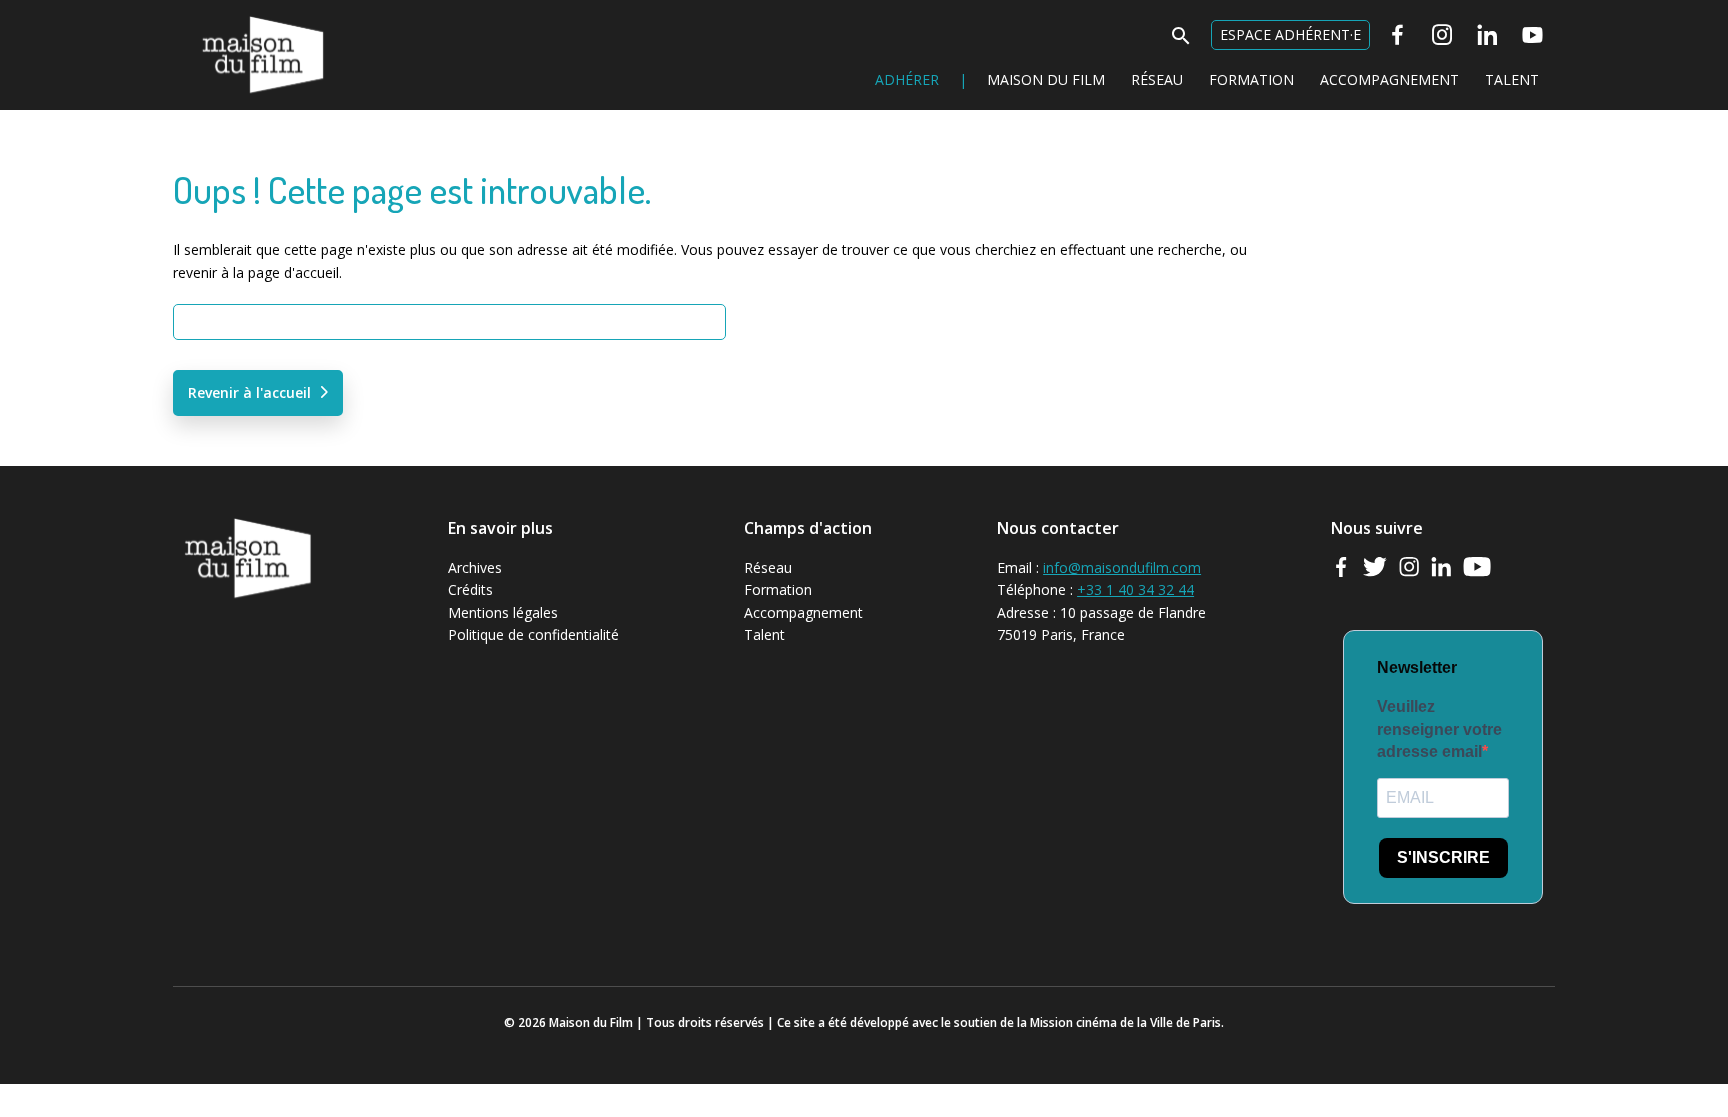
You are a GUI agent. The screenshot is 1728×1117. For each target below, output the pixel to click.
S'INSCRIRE (1443, 857)
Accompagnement (1389, 79)
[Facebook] (1397, 35)
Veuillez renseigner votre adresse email (1439, 729)
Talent (1512, 79)
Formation (1251, 79)
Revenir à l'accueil (249, 392)
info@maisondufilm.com (1122, 567)
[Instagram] (1442, 35)
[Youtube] (1532, 35)
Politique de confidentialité (533, 634)
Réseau (1157, 79)
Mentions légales (503, 612)
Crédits (470, 589)
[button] (1181, 41)
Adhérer (907, 79)
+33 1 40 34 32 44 (1135, 589)
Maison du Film (222, 15)
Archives (475, 567)
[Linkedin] (1487, 35)
